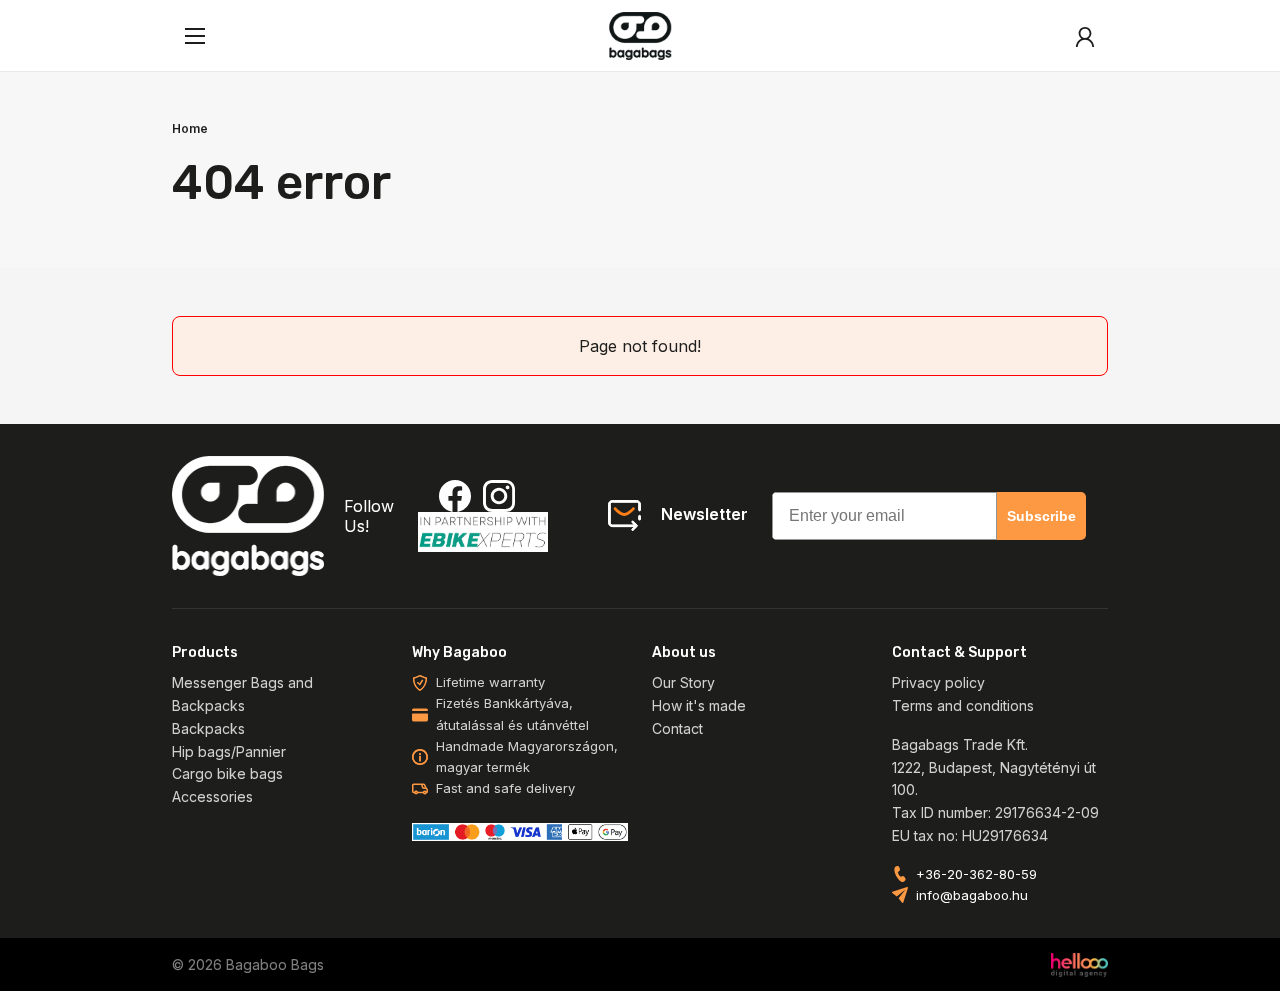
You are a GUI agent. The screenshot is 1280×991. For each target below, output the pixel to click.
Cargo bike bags (227, 773)
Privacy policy (938, 682)
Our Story (683, 682)
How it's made (699, 705)
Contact (677, 728)
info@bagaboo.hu (972, 895)
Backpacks (208, 728)
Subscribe (1041, 516)
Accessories (212, 796)
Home (190, 128)
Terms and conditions (963, 705)
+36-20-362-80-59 (976, 874)
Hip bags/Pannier (229, 751)
